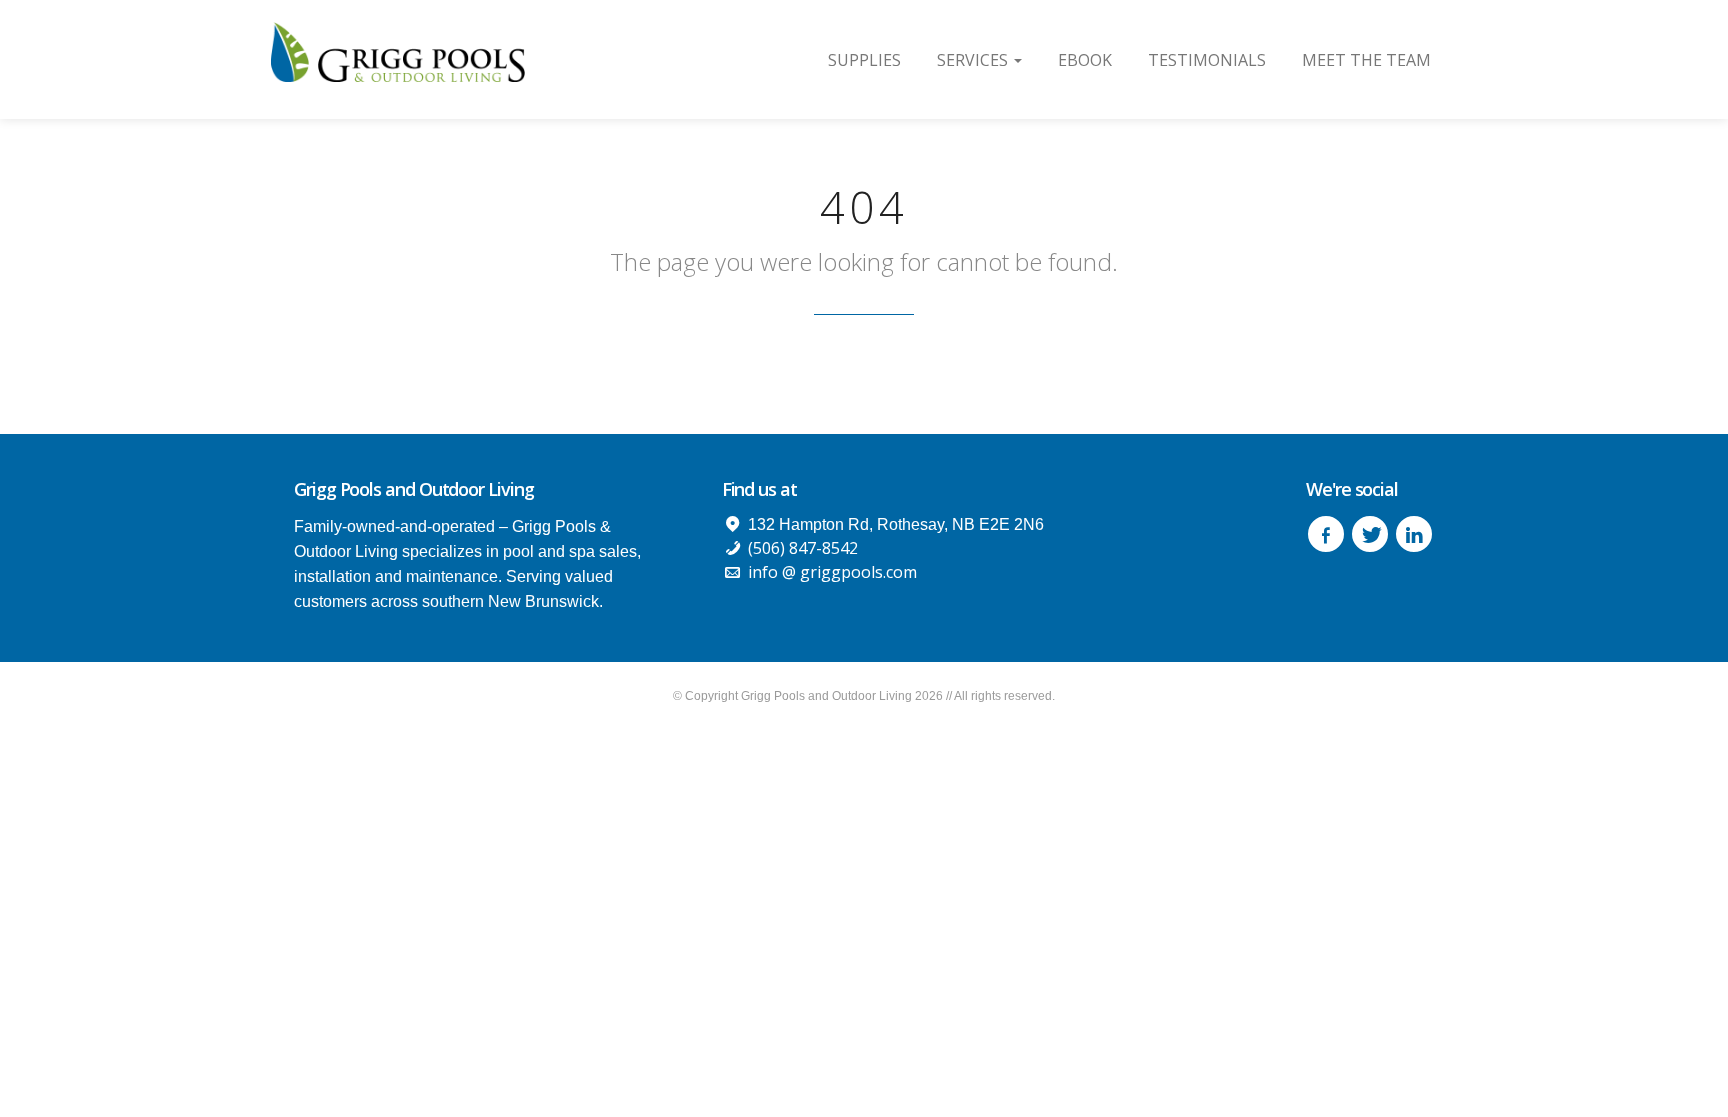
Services (974, 60)
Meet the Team (1366, 60)
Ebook (1085, 60)
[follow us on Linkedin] (1414, 534)
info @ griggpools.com (832, 572)
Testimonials (1207, 60)
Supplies (864, 60)
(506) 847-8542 (803, 548)
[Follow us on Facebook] (1326, 534)
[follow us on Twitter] (1370, 534)
